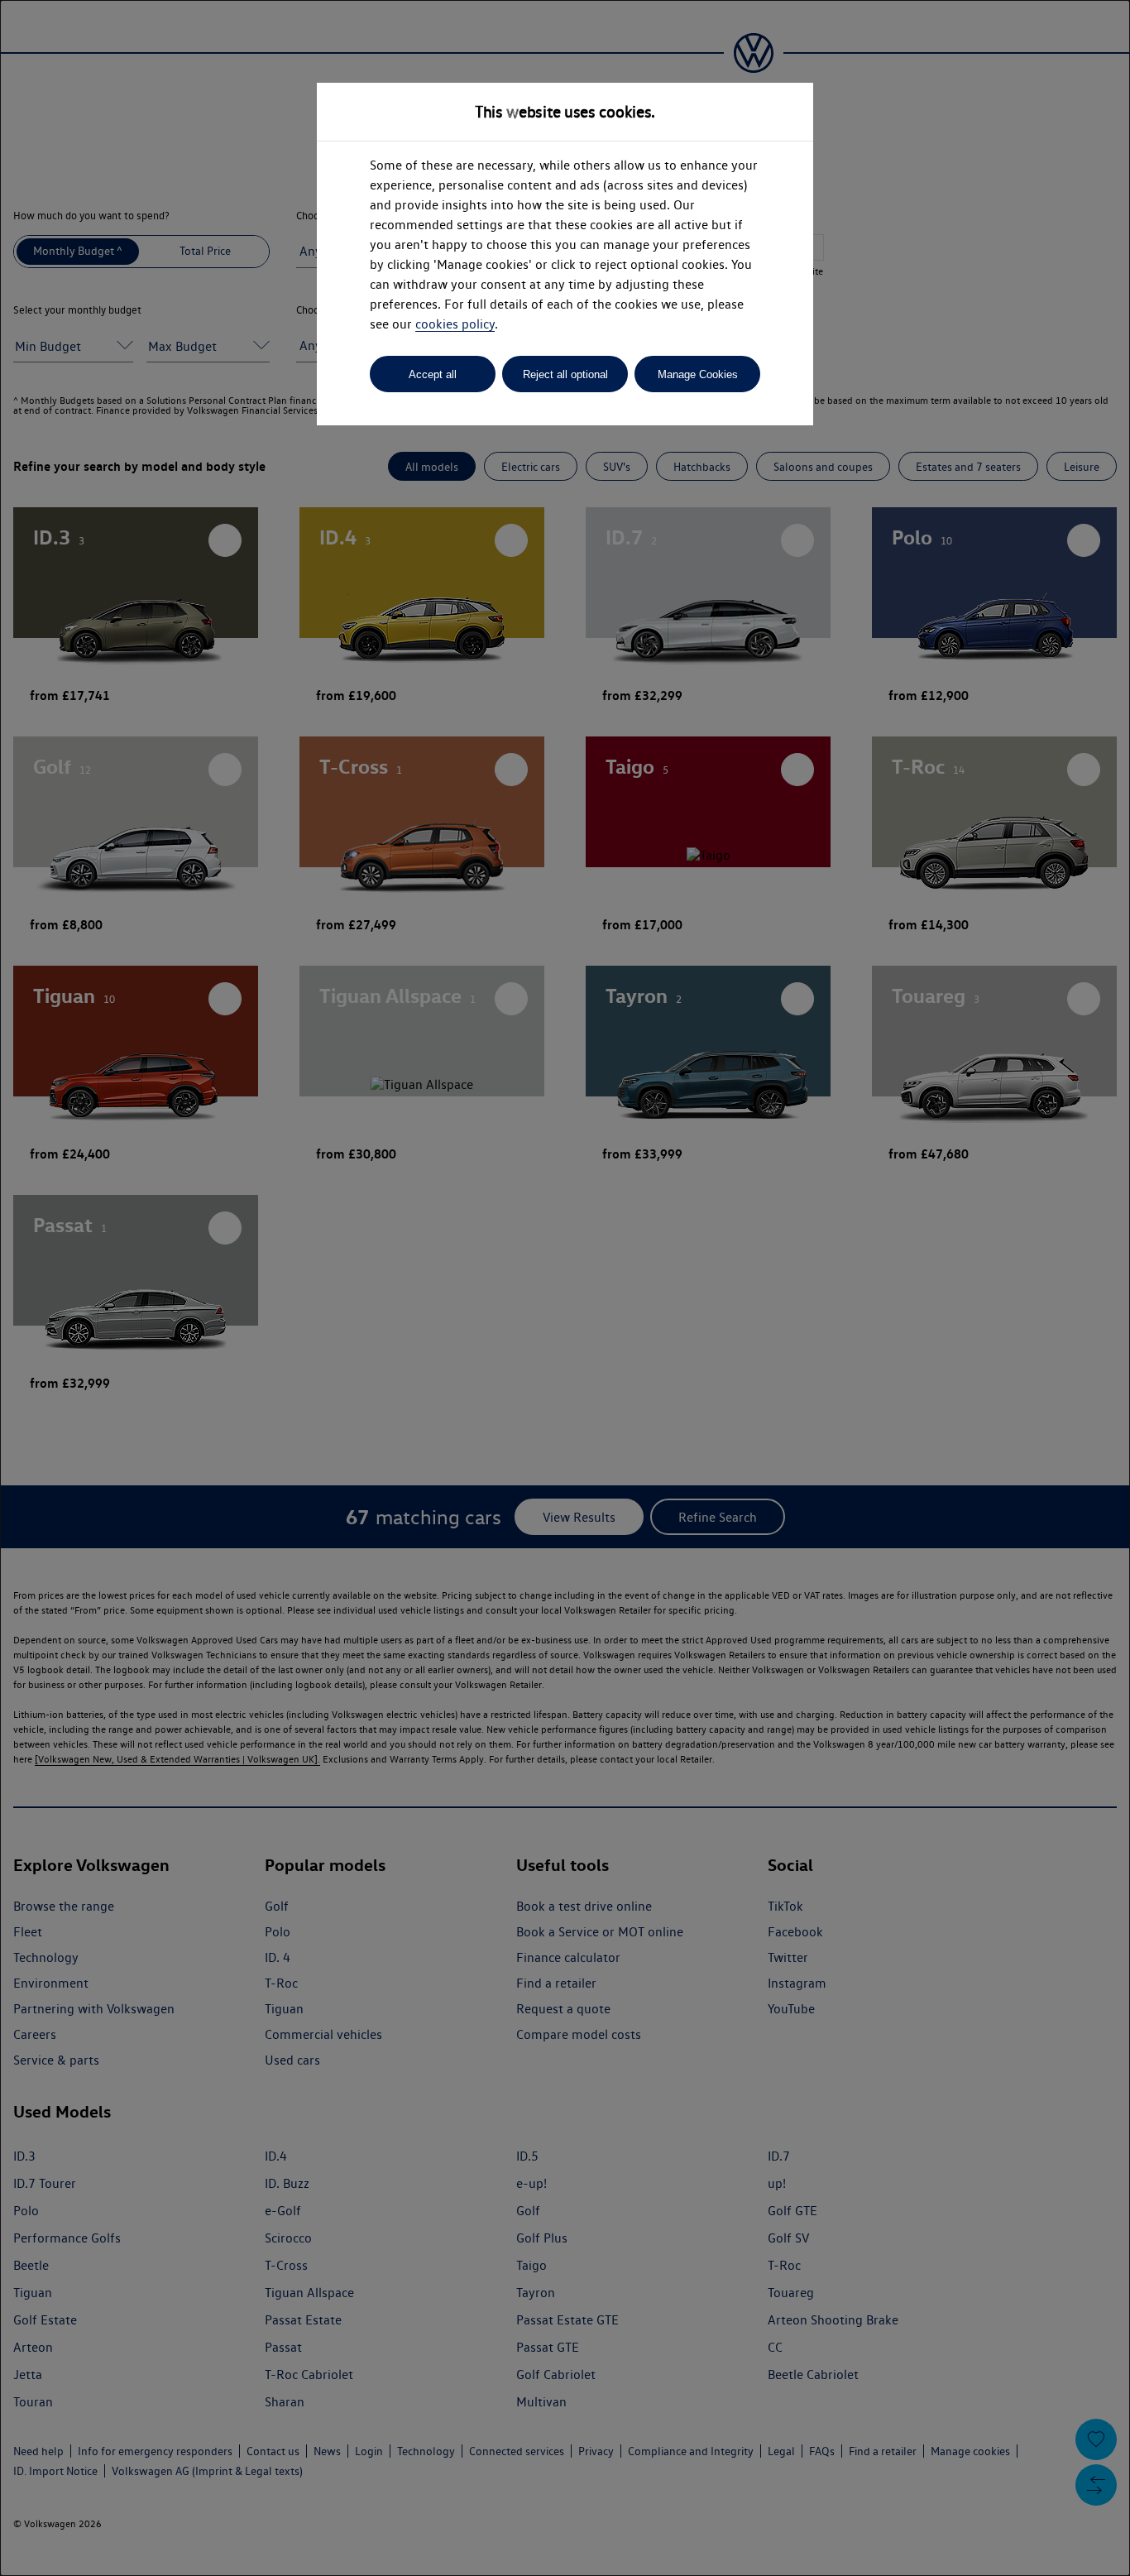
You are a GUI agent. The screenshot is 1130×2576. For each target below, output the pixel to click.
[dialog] (565, 1288)
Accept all (433, 374)
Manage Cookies (698, 374)
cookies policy (455, 324)
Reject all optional (565, 374)
